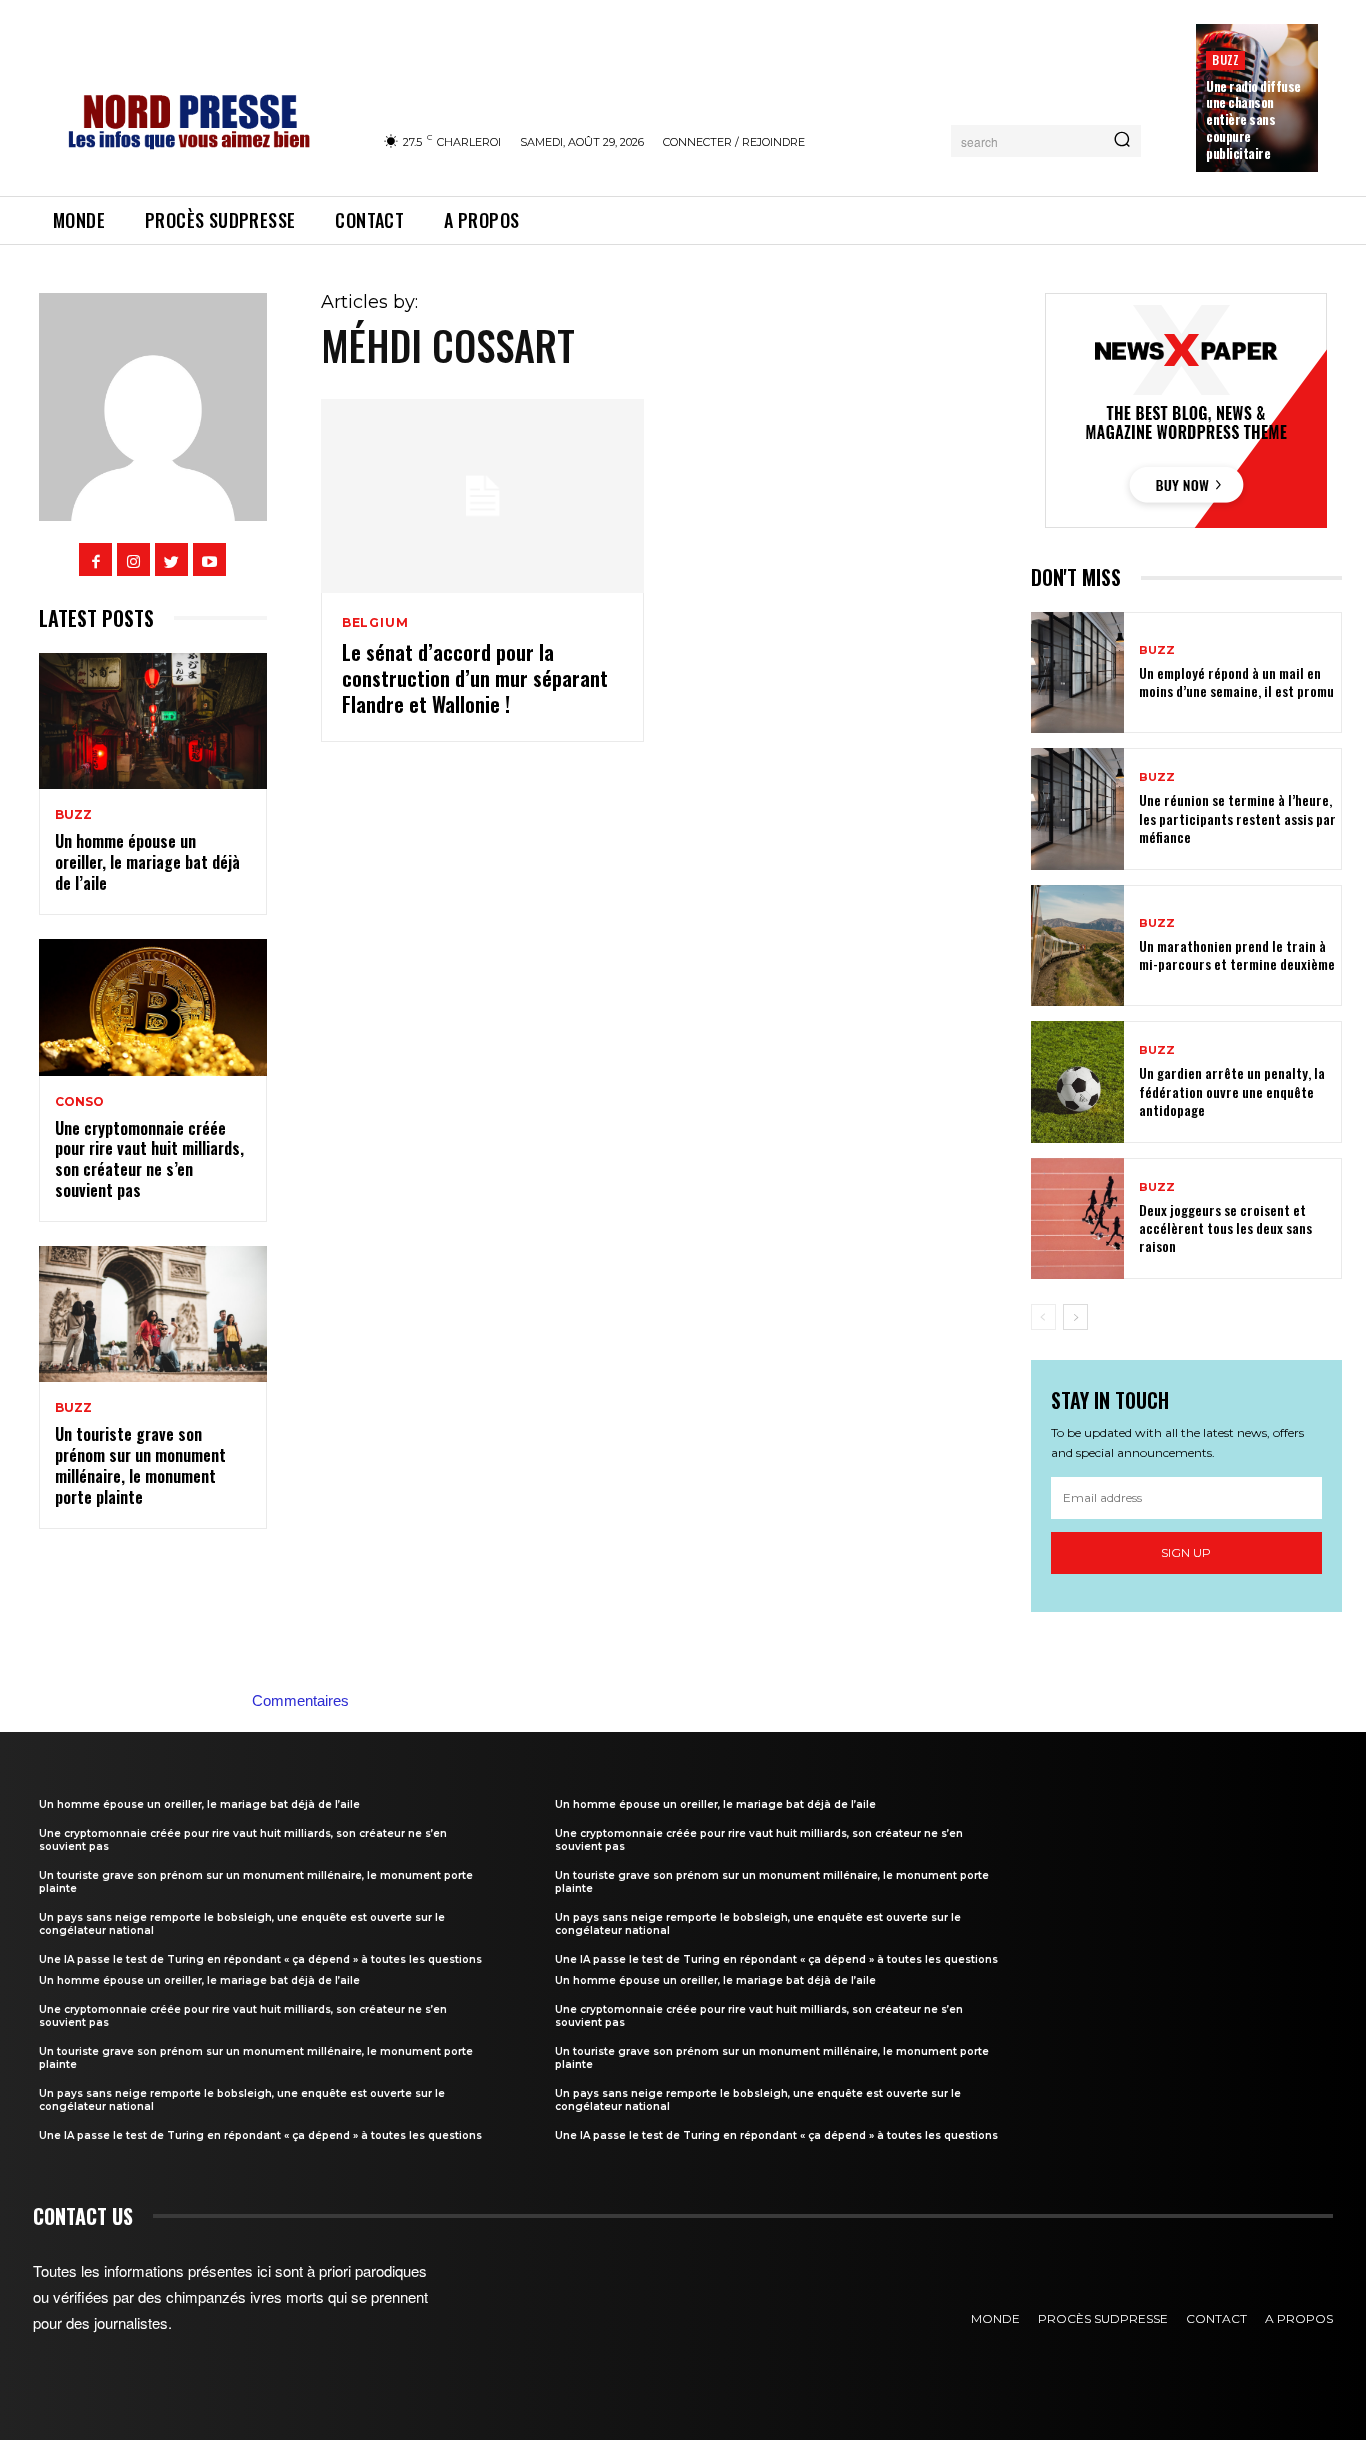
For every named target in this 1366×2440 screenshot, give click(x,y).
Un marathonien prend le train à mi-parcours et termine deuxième (1237, 954)
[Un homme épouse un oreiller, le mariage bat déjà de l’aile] (153, 721)
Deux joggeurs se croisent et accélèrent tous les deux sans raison (1225, 1227)
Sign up (1186, 1552)
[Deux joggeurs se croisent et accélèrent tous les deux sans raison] (1077, 1218)
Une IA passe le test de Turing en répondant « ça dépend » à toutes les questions (260, 1959)
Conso (79, 1102)
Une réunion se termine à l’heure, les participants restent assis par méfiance (1237, 817)
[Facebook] (95, 559)
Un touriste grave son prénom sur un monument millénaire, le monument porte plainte (140, 1465)
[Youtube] (209, 559)
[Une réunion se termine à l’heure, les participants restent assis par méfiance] (1077, 808)
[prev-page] (1043, 1317)
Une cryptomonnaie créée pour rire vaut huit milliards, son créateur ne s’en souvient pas (149, 1159)
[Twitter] (171, 559)
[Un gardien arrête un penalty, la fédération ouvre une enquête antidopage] (1077, 1081)
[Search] (1122, 141)
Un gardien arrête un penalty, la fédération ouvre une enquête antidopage (1232, 1090)
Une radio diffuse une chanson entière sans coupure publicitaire (1253, 120)
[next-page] (1075, 1317)
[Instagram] (133, 559)
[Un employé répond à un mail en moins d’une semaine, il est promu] (1077, 672)
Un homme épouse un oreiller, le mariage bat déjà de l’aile (147, 862)
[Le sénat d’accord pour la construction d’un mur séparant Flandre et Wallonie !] (482, 496)
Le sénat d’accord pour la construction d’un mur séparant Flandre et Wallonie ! (475, 678)
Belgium (375, 623)
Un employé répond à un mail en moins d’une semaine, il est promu (1236, 681)
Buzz (1225, 59)
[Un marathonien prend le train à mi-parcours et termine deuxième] (1077, 945)
